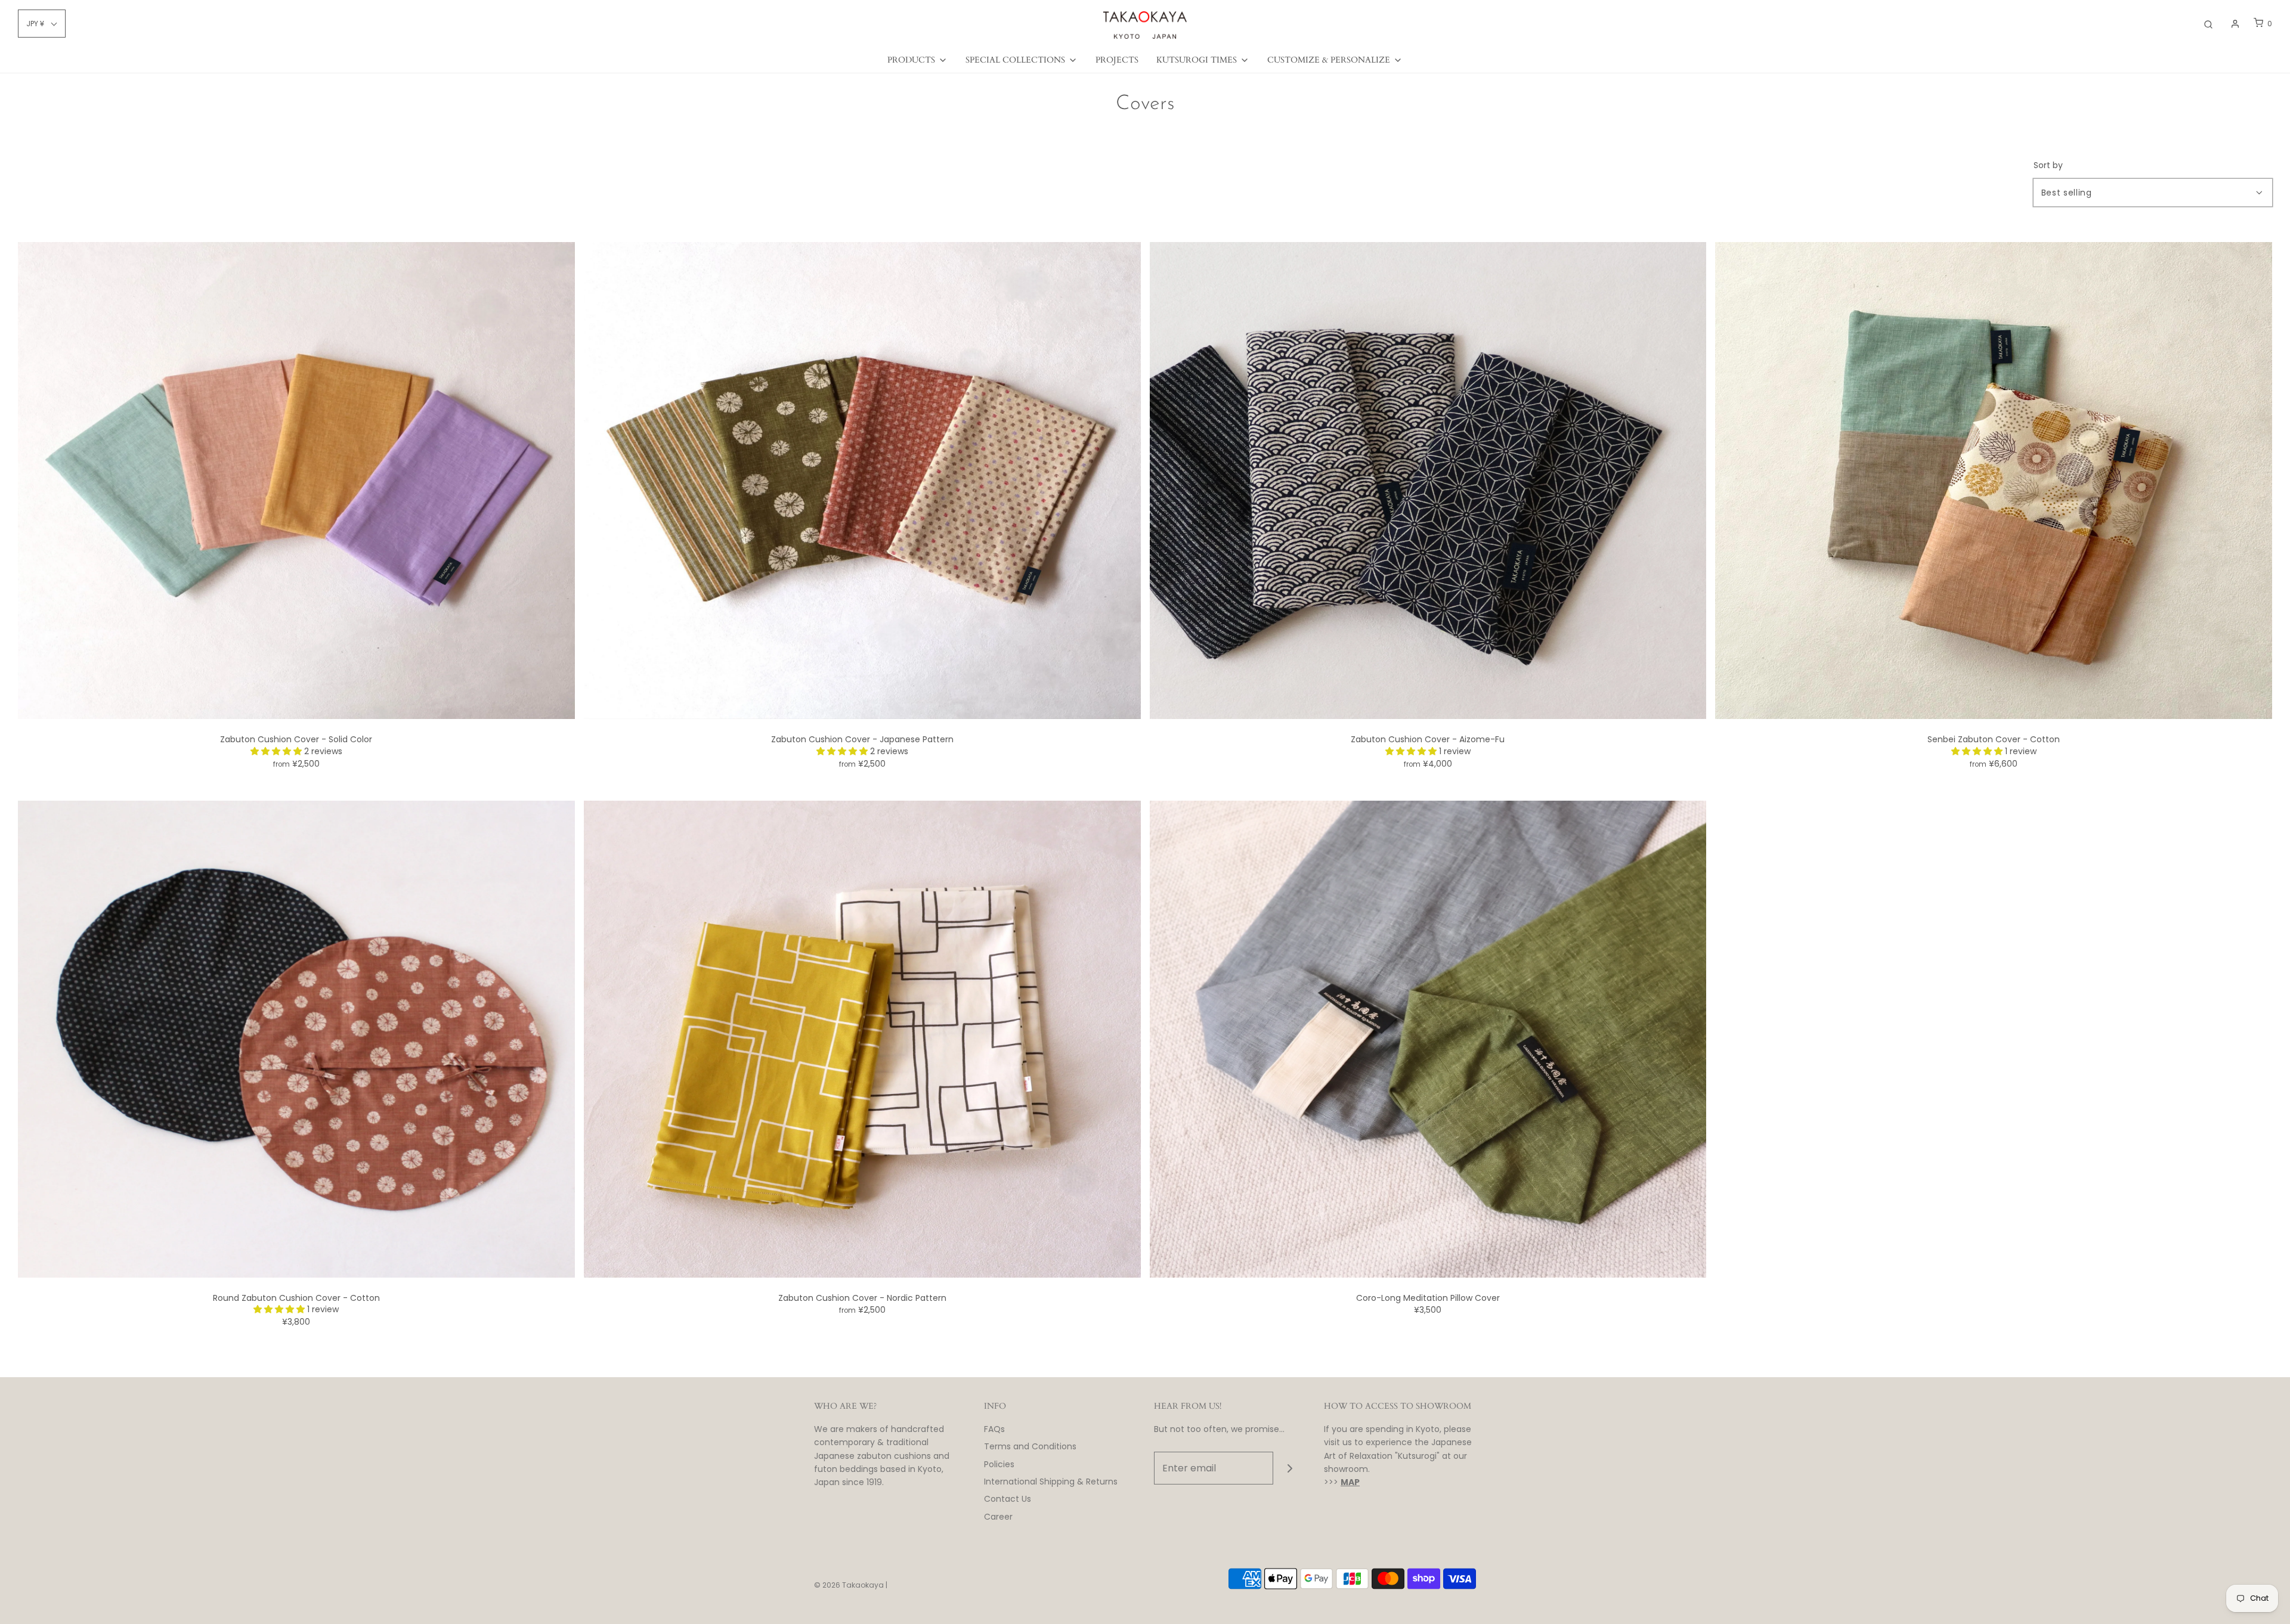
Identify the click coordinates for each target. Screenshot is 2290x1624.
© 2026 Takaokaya (849, 1585)
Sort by (2048, 165)
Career (998, 1517)
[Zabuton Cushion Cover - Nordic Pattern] (862, 1038)
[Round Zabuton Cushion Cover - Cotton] (296, 1038)
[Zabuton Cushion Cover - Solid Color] (296, 480)
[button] (277, 751)
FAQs (994, 1429)
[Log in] (2235, 24)
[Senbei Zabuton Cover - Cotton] (1994, 480)
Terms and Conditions (1030, 1446)
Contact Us (1008, 1499)
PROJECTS (1117, 60)
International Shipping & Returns (1051, 1482)
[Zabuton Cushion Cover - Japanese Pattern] (862, 480)
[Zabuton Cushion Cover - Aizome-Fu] (1428, 480)
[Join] (1290, 1468)
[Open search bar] (2208, 24)
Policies (999, 1464)
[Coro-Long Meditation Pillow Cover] (1428, 1038)
